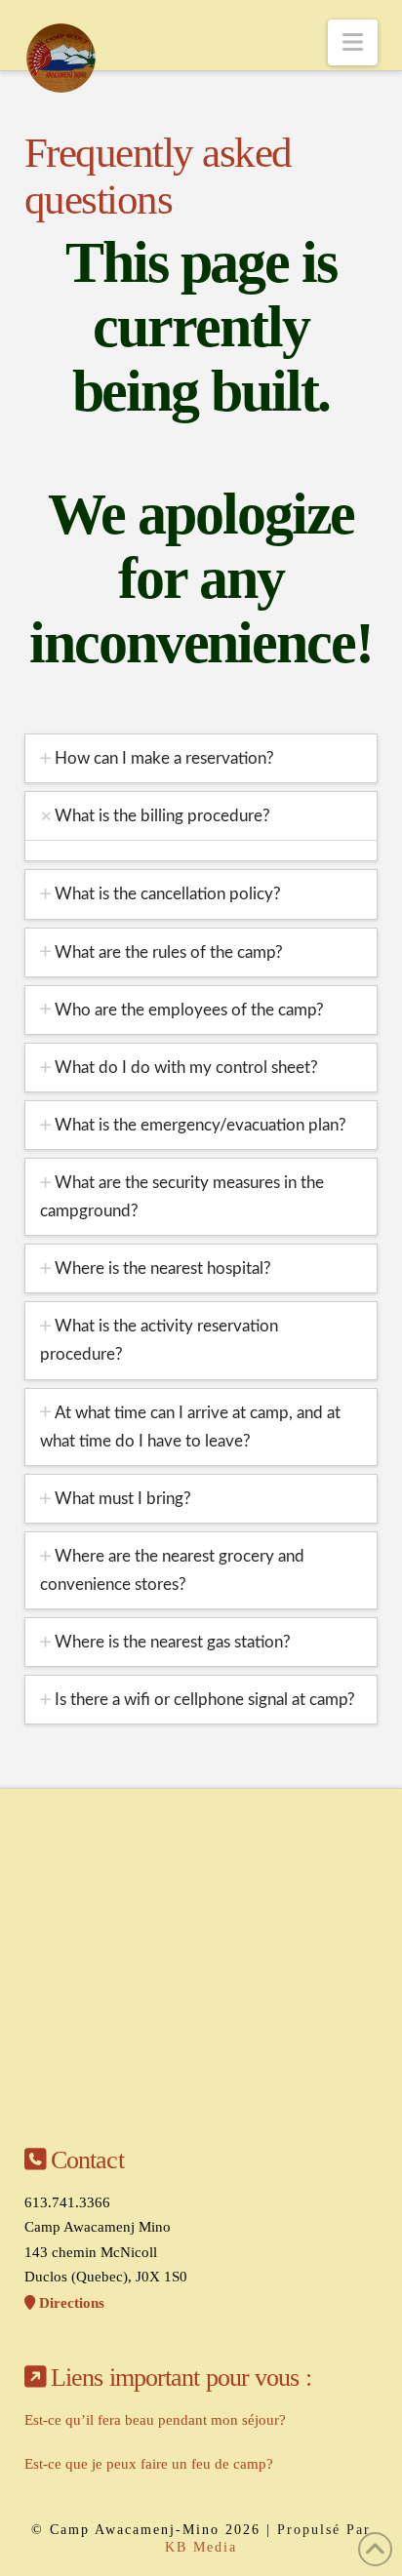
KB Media (201, 2547)
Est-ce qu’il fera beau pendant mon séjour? (155, 2420)
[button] (353, 42)
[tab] (201, 758)
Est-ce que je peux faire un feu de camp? (149, 2464)
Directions (70, 2303)
